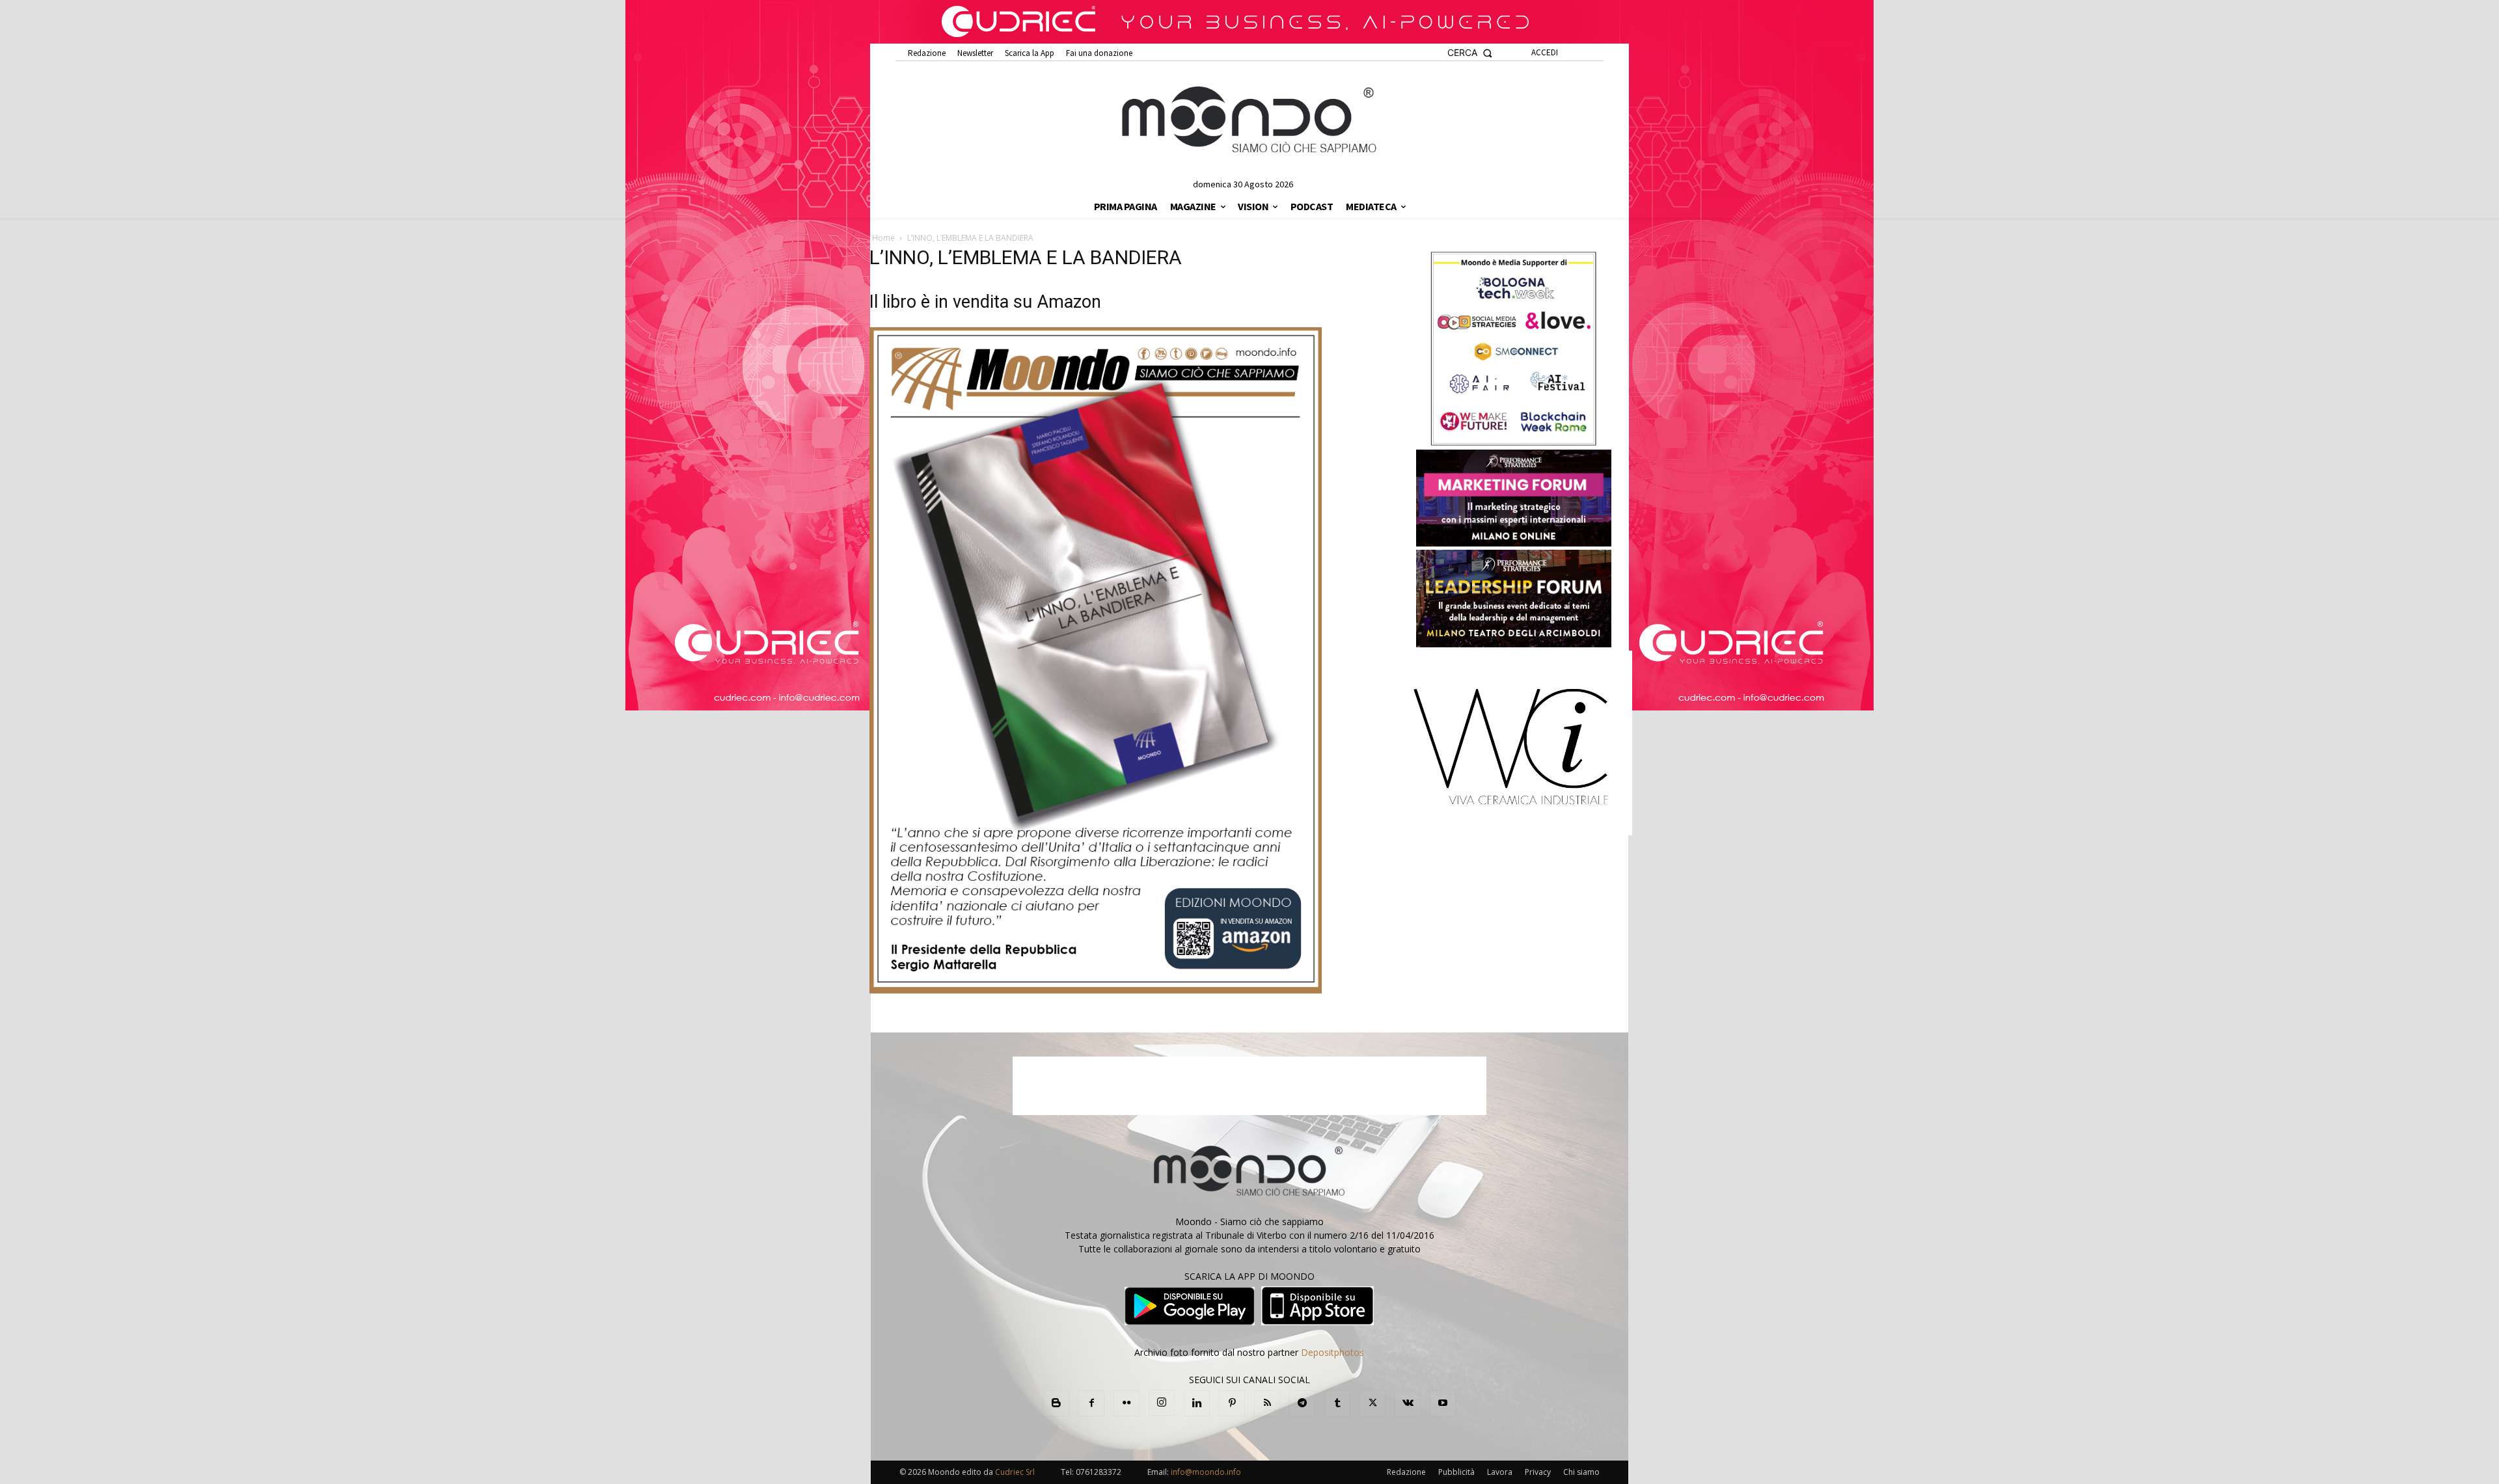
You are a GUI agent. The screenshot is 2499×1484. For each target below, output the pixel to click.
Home (883, 238)
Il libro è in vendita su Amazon (985, 302)
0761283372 (1099, 1472)
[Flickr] (1127, 1403)
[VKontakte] (1408, 1403)
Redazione (1406, 1472)
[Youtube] (1443, 1403)
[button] (1470, 53)
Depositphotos (1332, 1352)
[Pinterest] (1232, 1403)
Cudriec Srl (1014, 1472)
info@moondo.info (1206, 1472)
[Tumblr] (1337, 1403)
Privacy (1538, 1472)
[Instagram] (1162, 1403)
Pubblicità (1456, 1472)
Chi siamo (1581, 1472)
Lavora (1500, 1472)
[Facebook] (1091, 1403)
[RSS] (1267, 1403)
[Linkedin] (1197, 1403)
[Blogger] (1056, 1403)
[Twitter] (1372, 1403)
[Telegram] (1302, 1403)
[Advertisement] (1249, 1086)
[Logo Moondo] (1249, 120)
